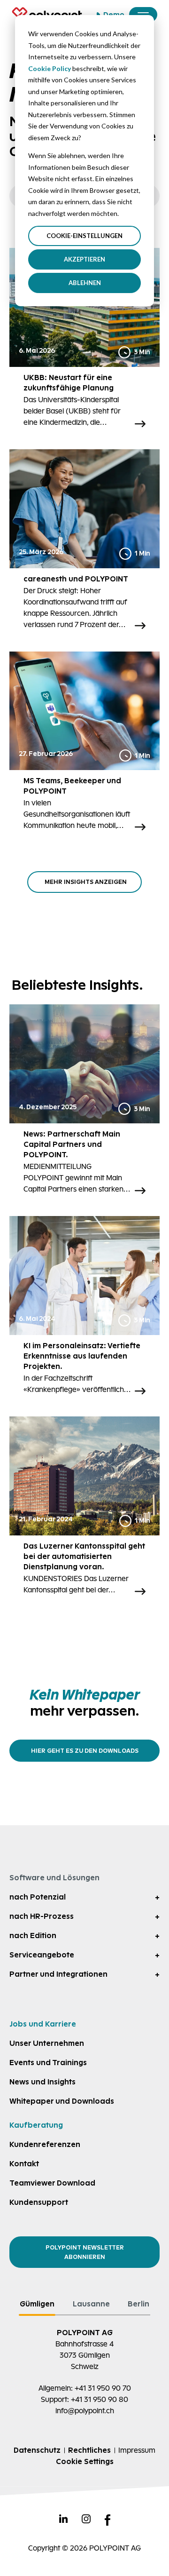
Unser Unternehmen (47, 2043)
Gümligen (37, 2304)
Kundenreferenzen (45, 2144)
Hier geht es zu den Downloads (85, 1751)
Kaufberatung (36, 2125)
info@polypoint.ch (85, 2411)
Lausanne (91, 2304)
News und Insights (42, 2082)
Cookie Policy (50, 68)
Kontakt (24, 2164)
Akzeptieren (84, 259)
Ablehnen (85, 283)
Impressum (137, 2450)
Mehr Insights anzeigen (86, 882)
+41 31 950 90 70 (103, 2388)
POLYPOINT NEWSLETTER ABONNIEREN (85, 2252)
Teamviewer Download (52, 2183)
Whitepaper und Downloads (62, 2101)
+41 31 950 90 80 (100, 2399)
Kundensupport (39, 2202)
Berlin (138, 2304)
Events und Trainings (48, 2063)
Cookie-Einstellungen (84, 236)
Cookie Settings (85, 2461)
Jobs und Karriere (43, 2024)
